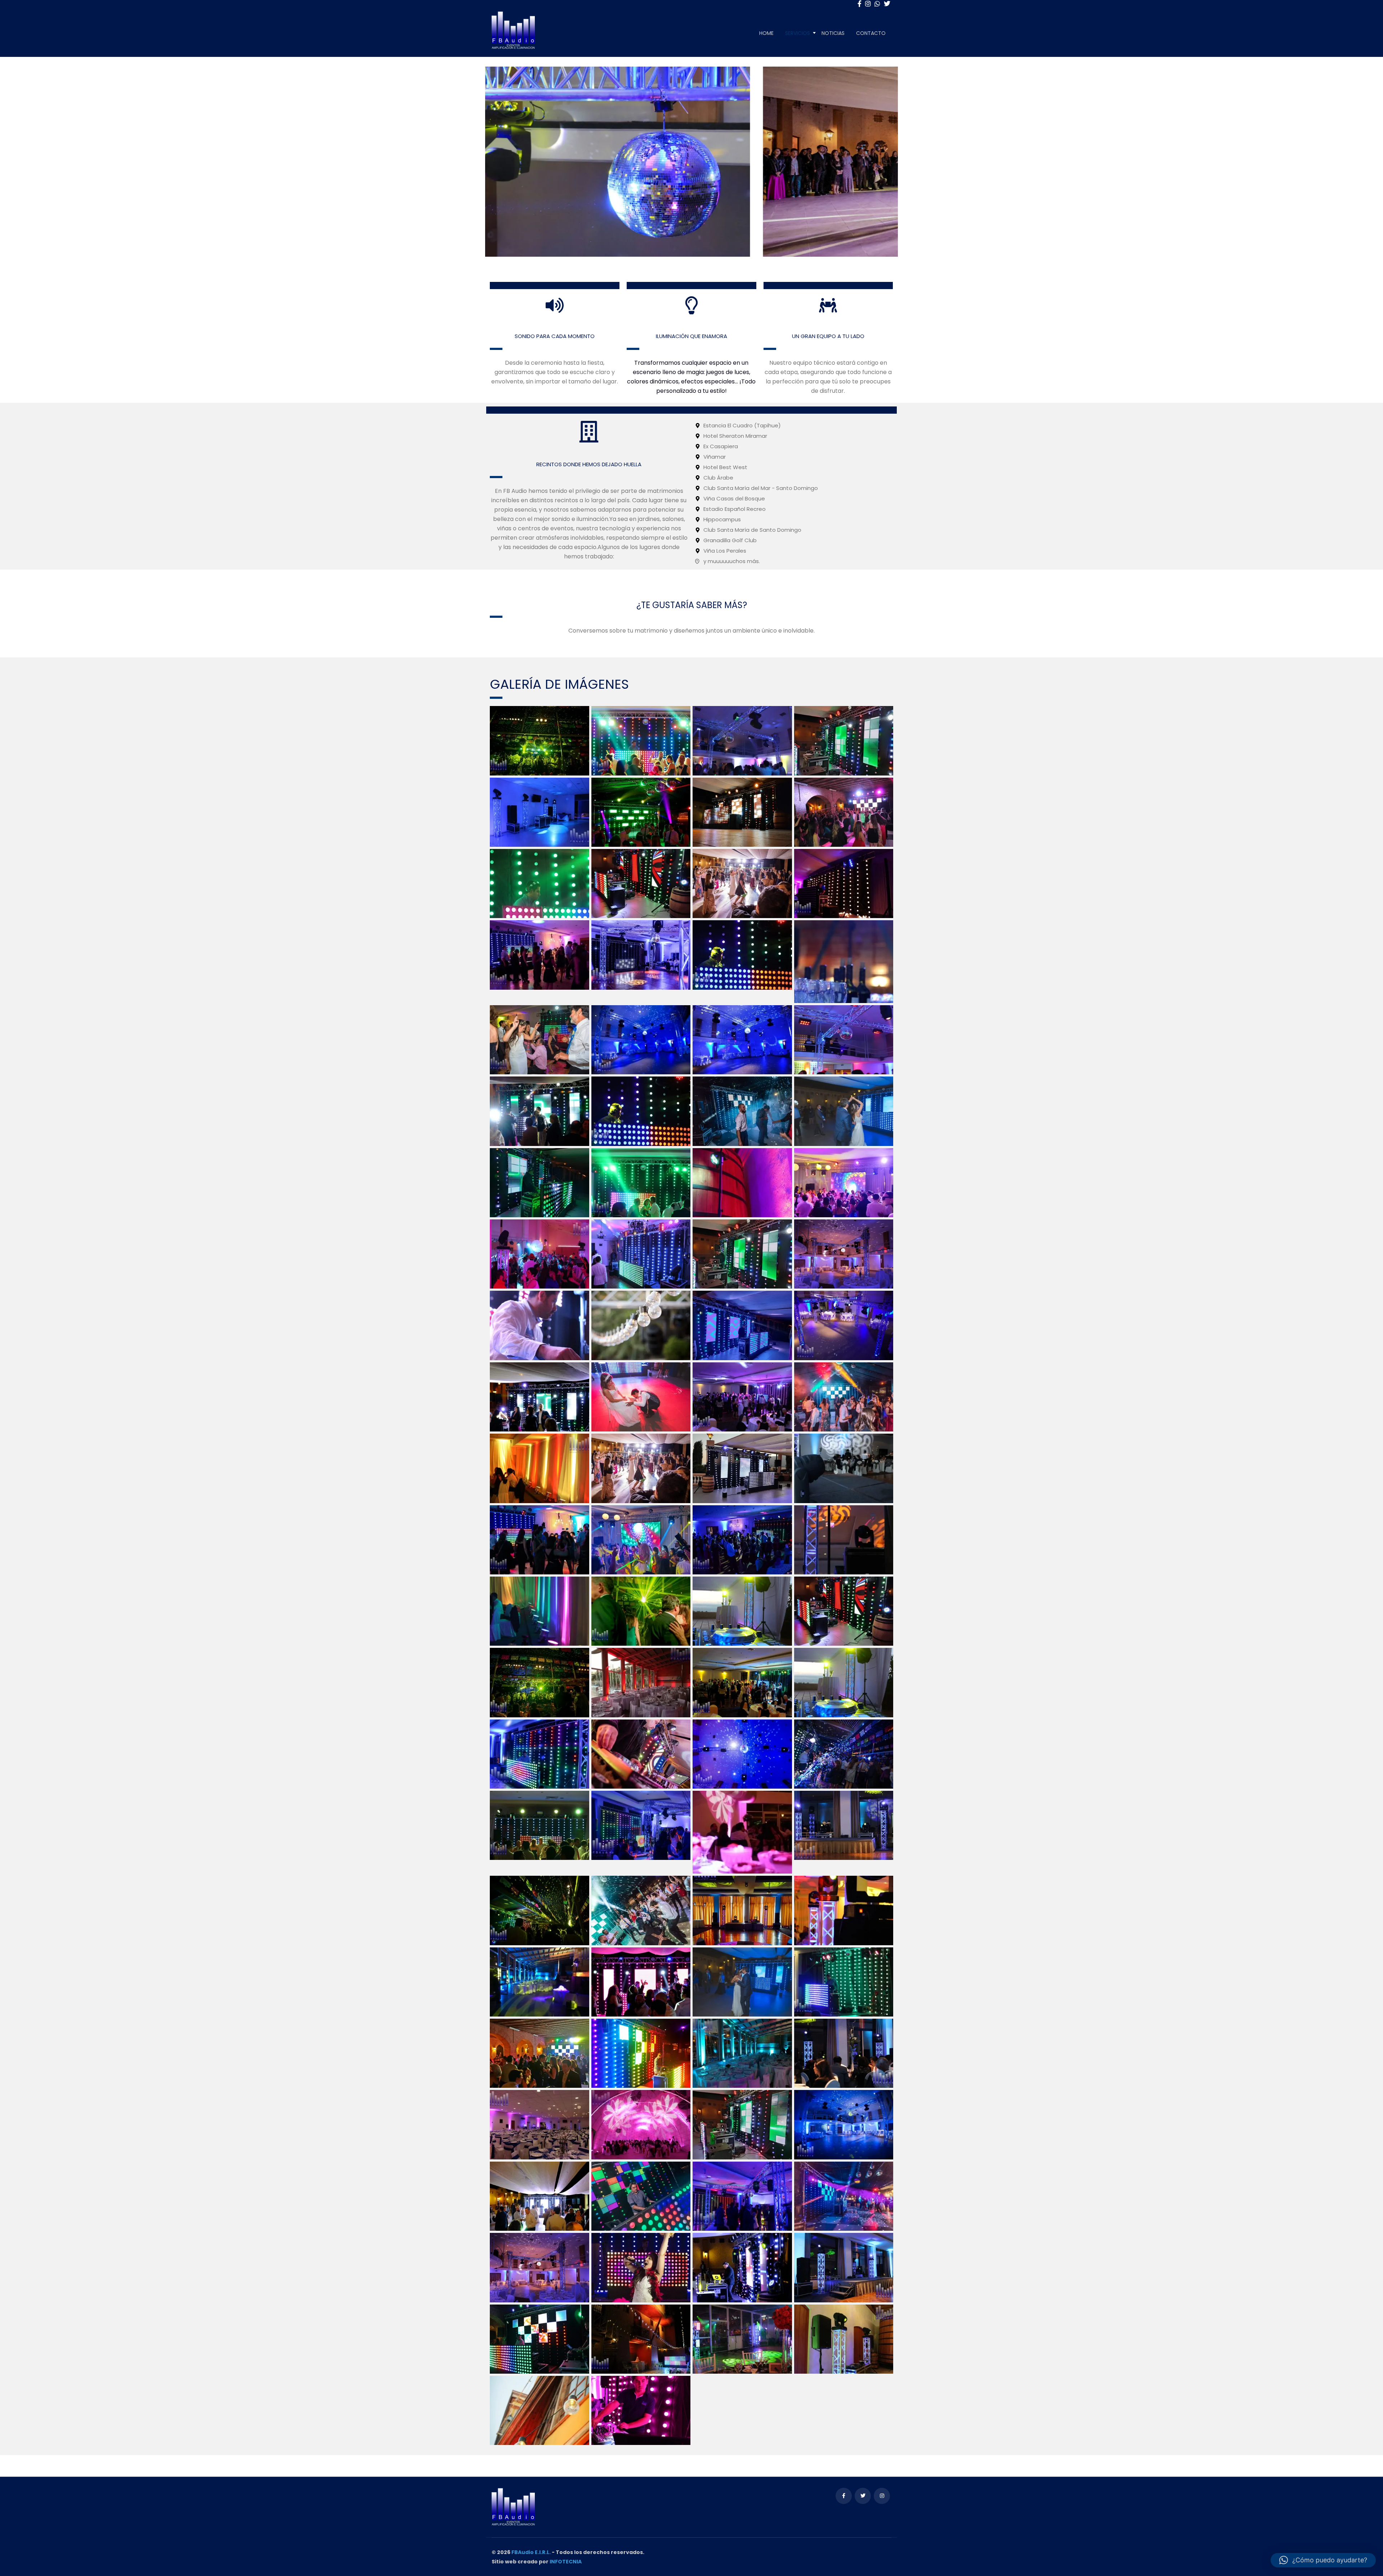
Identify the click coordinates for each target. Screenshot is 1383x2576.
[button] (1323, 2560)
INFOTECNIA (566, 2562)
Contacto (871, 33)
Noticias (833, 33)
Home (766, 33)
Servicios (798, 33)
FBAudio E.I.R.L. (531, 2552)
